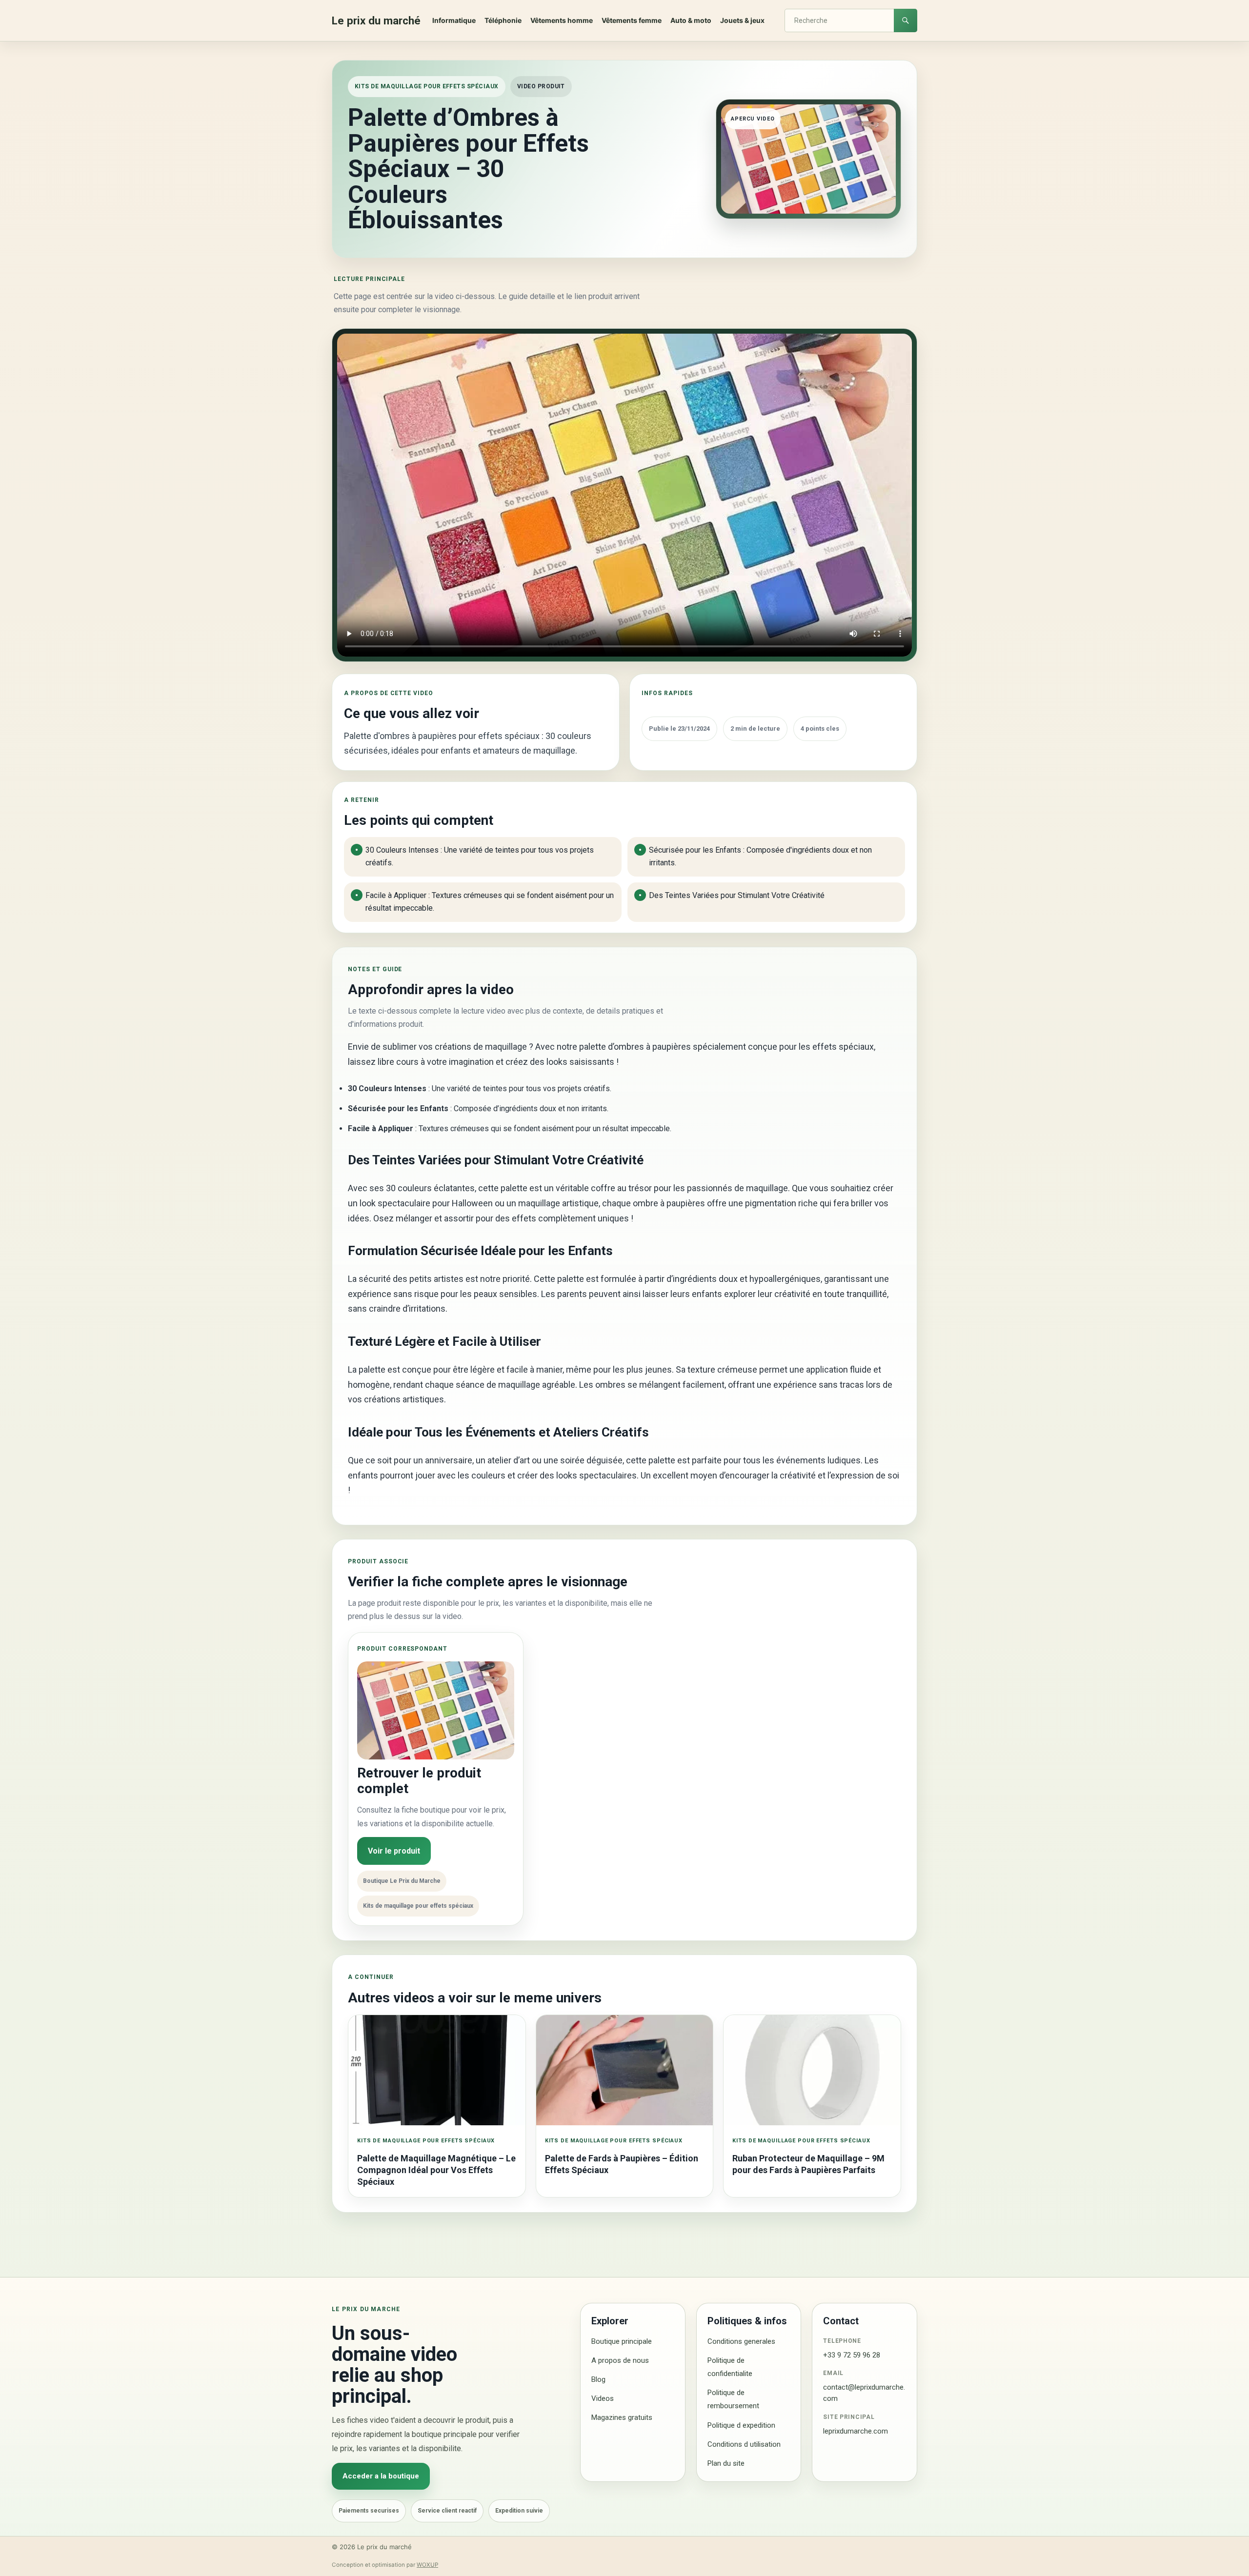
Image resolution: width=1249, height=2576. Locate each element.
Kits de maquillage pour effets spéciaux (427, 86)
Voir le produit (394, 1851)
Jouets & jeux (742, 20)
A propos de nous (620, 2360)
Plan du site (726, 2463)
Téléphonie (503, 20)
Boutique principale (622, 2341)
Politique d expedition (741, 2425)
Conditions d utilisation (744, 2444)
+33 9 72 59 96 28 (852, 2355)
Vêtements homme (562, 20)
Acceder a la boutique (381, 2476)
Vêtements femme (632, 20)
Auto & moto (691, 20)
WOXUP (427, 2565)
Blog (598, 2379)
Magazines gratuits (622, 2417)
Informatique (454, 20)
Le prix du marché (376, 20)
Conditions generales (741, 2341)
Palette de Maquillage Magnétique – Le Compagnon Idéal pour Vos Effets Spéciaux (436, 2170)
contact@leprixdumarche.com (864, 2393)
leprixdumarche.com (856, 2431)
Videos (603, 2398)
